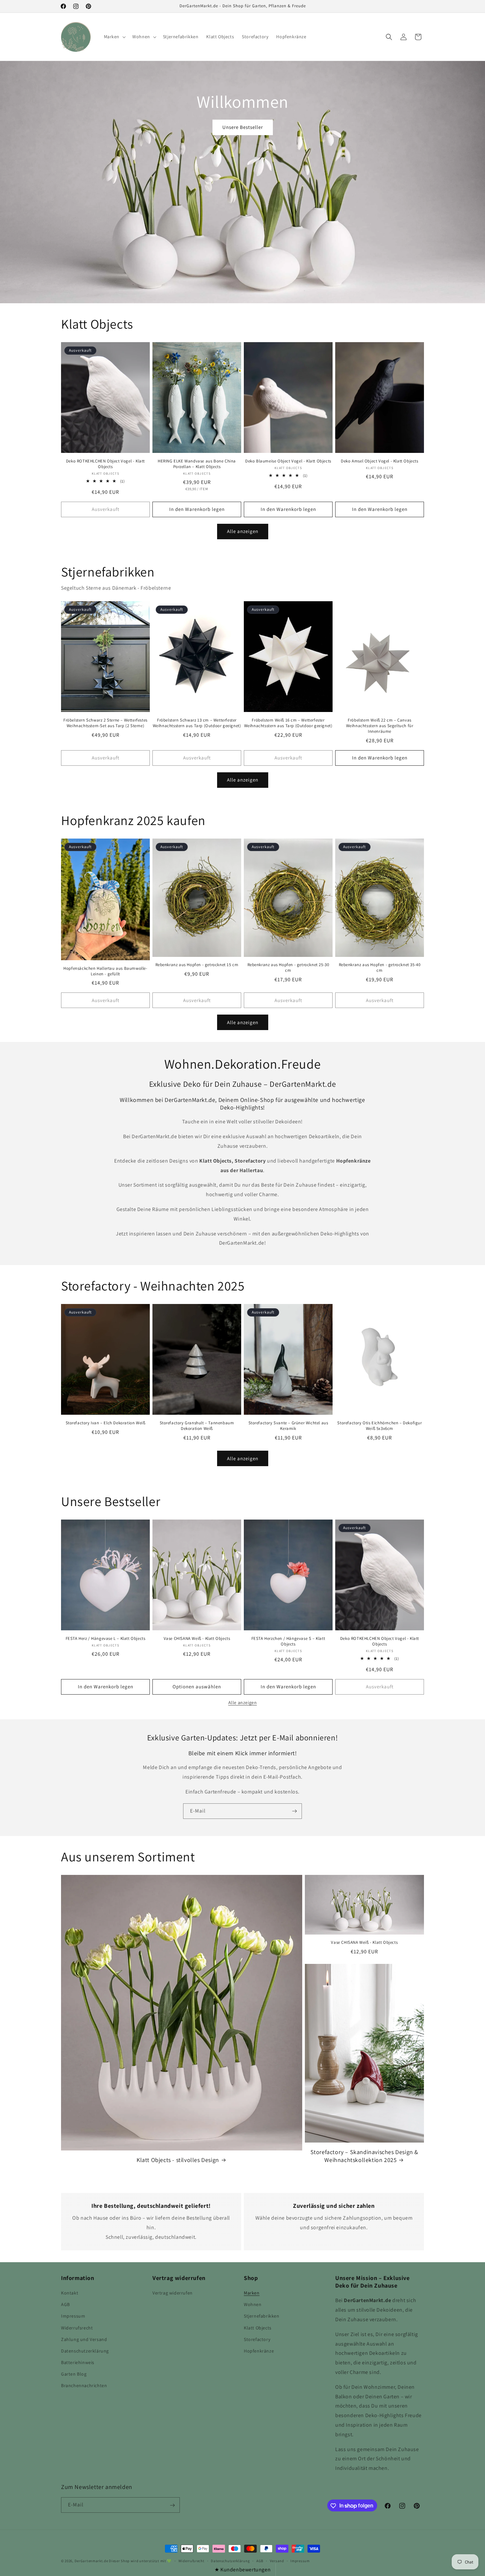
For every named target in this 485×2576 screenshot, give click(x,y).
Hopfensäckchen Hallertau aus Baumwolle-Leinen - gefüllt (105, 971)
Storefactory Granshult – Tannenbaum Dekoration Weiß (197, 1426)
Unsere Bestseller (243, 127)
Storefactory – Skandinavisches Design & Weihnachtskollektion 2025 (364, 2156)
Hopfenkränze (259, 2351)
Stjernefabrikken (262, 2316)
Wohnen (253, 2304)
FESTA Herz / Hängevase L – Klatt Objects (106, 1639)
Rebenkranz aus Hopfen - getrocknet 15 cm (197, 965)
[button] (114, 37)
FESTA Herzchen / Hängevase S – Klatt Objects (288, 1641)
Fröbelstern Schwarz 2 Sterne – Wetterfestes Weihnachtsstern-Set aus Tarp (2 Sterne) (105, 723)
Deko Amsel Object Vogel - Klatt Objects (379, 461)
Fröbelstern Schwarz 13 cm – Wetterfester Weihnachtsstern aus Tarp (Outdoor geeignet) (197, 723)
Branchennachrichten (84, 2386)
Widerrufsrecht (77, 2328)
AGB (65, 2304)
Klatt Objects (258, 2328)
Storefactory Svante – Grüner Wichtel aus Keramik (288, 1426)
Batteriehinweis (78, 2362)
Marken (252, 2293)
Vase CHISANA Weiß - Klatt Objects (197, 1639)
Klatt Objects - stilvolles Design (178, 2160)
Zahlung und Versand (84, 2339)
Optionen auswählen (197, 1687)
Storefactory (257, 2339)
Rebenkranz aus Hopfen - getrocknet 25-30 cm (288, 968)
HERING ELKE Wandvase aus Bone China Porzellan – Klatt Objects (197, 464)
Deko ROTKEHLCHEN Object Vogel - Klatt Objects (105, 464)
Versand (277, 2561)
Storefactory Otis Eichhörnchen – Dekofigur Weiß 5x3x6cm (379, 1426)
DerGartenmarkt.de (92, 2561)
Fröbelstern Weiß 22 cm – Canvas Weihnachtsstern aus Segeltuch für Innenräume (380, 726)
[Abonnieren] (294, 1811)
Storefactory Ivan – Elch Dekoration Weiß (106, 1423)
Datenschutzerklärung (85, 2351)
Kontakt (70, 2293)
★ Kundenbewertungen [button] (242, 2570)
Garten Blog (74, 2374)
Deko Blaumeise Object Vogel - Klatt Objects (288, 461)
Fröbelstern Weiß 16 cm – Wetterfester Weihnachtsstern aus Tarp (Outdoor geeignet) (288, 723)
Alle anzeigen (243, 531)
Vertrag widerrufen (173, 2293)
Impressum (73, 2316)
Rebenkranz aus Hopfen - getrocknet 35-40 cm (380, 968)
